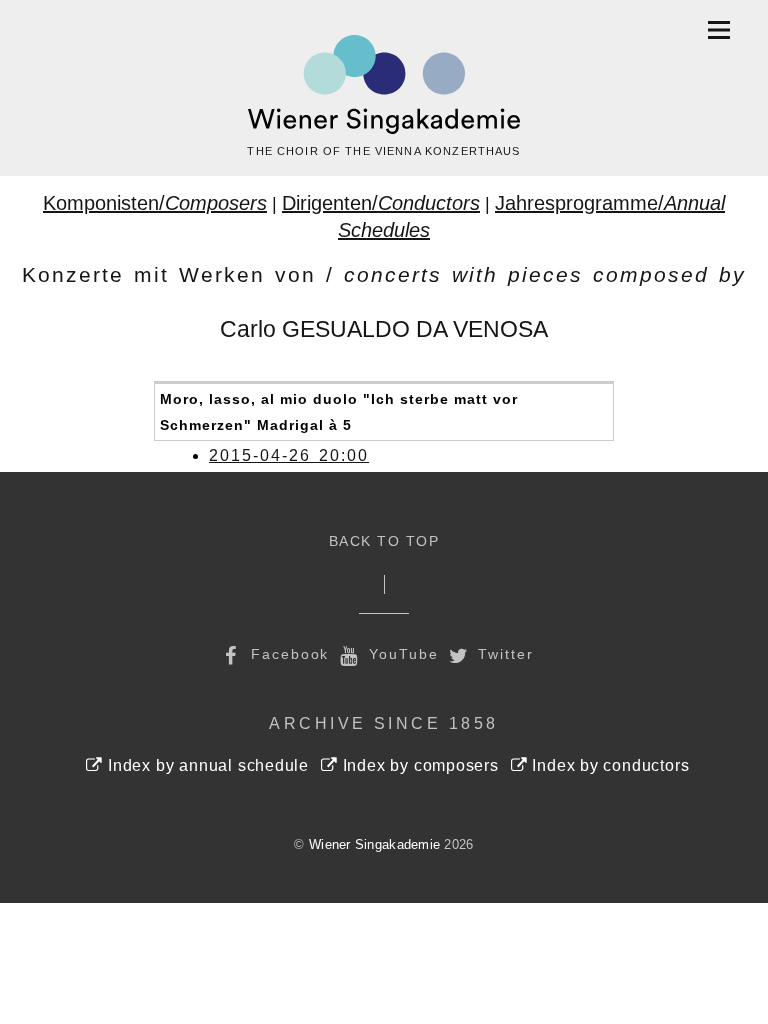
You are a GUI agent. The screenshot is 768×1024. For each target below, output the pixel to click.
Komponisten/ (155, 203)
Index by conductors (609, 765)
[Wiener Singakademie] (384, 85)
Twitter (503, 654)
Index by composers (418, 765)
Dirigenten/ (381, 203)
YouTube (400, 654)
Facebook (287, 654)
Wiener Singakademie (374, 844)
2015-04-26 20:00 (289, 455)
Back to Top (384, 541)
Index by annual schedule (206, 765)
